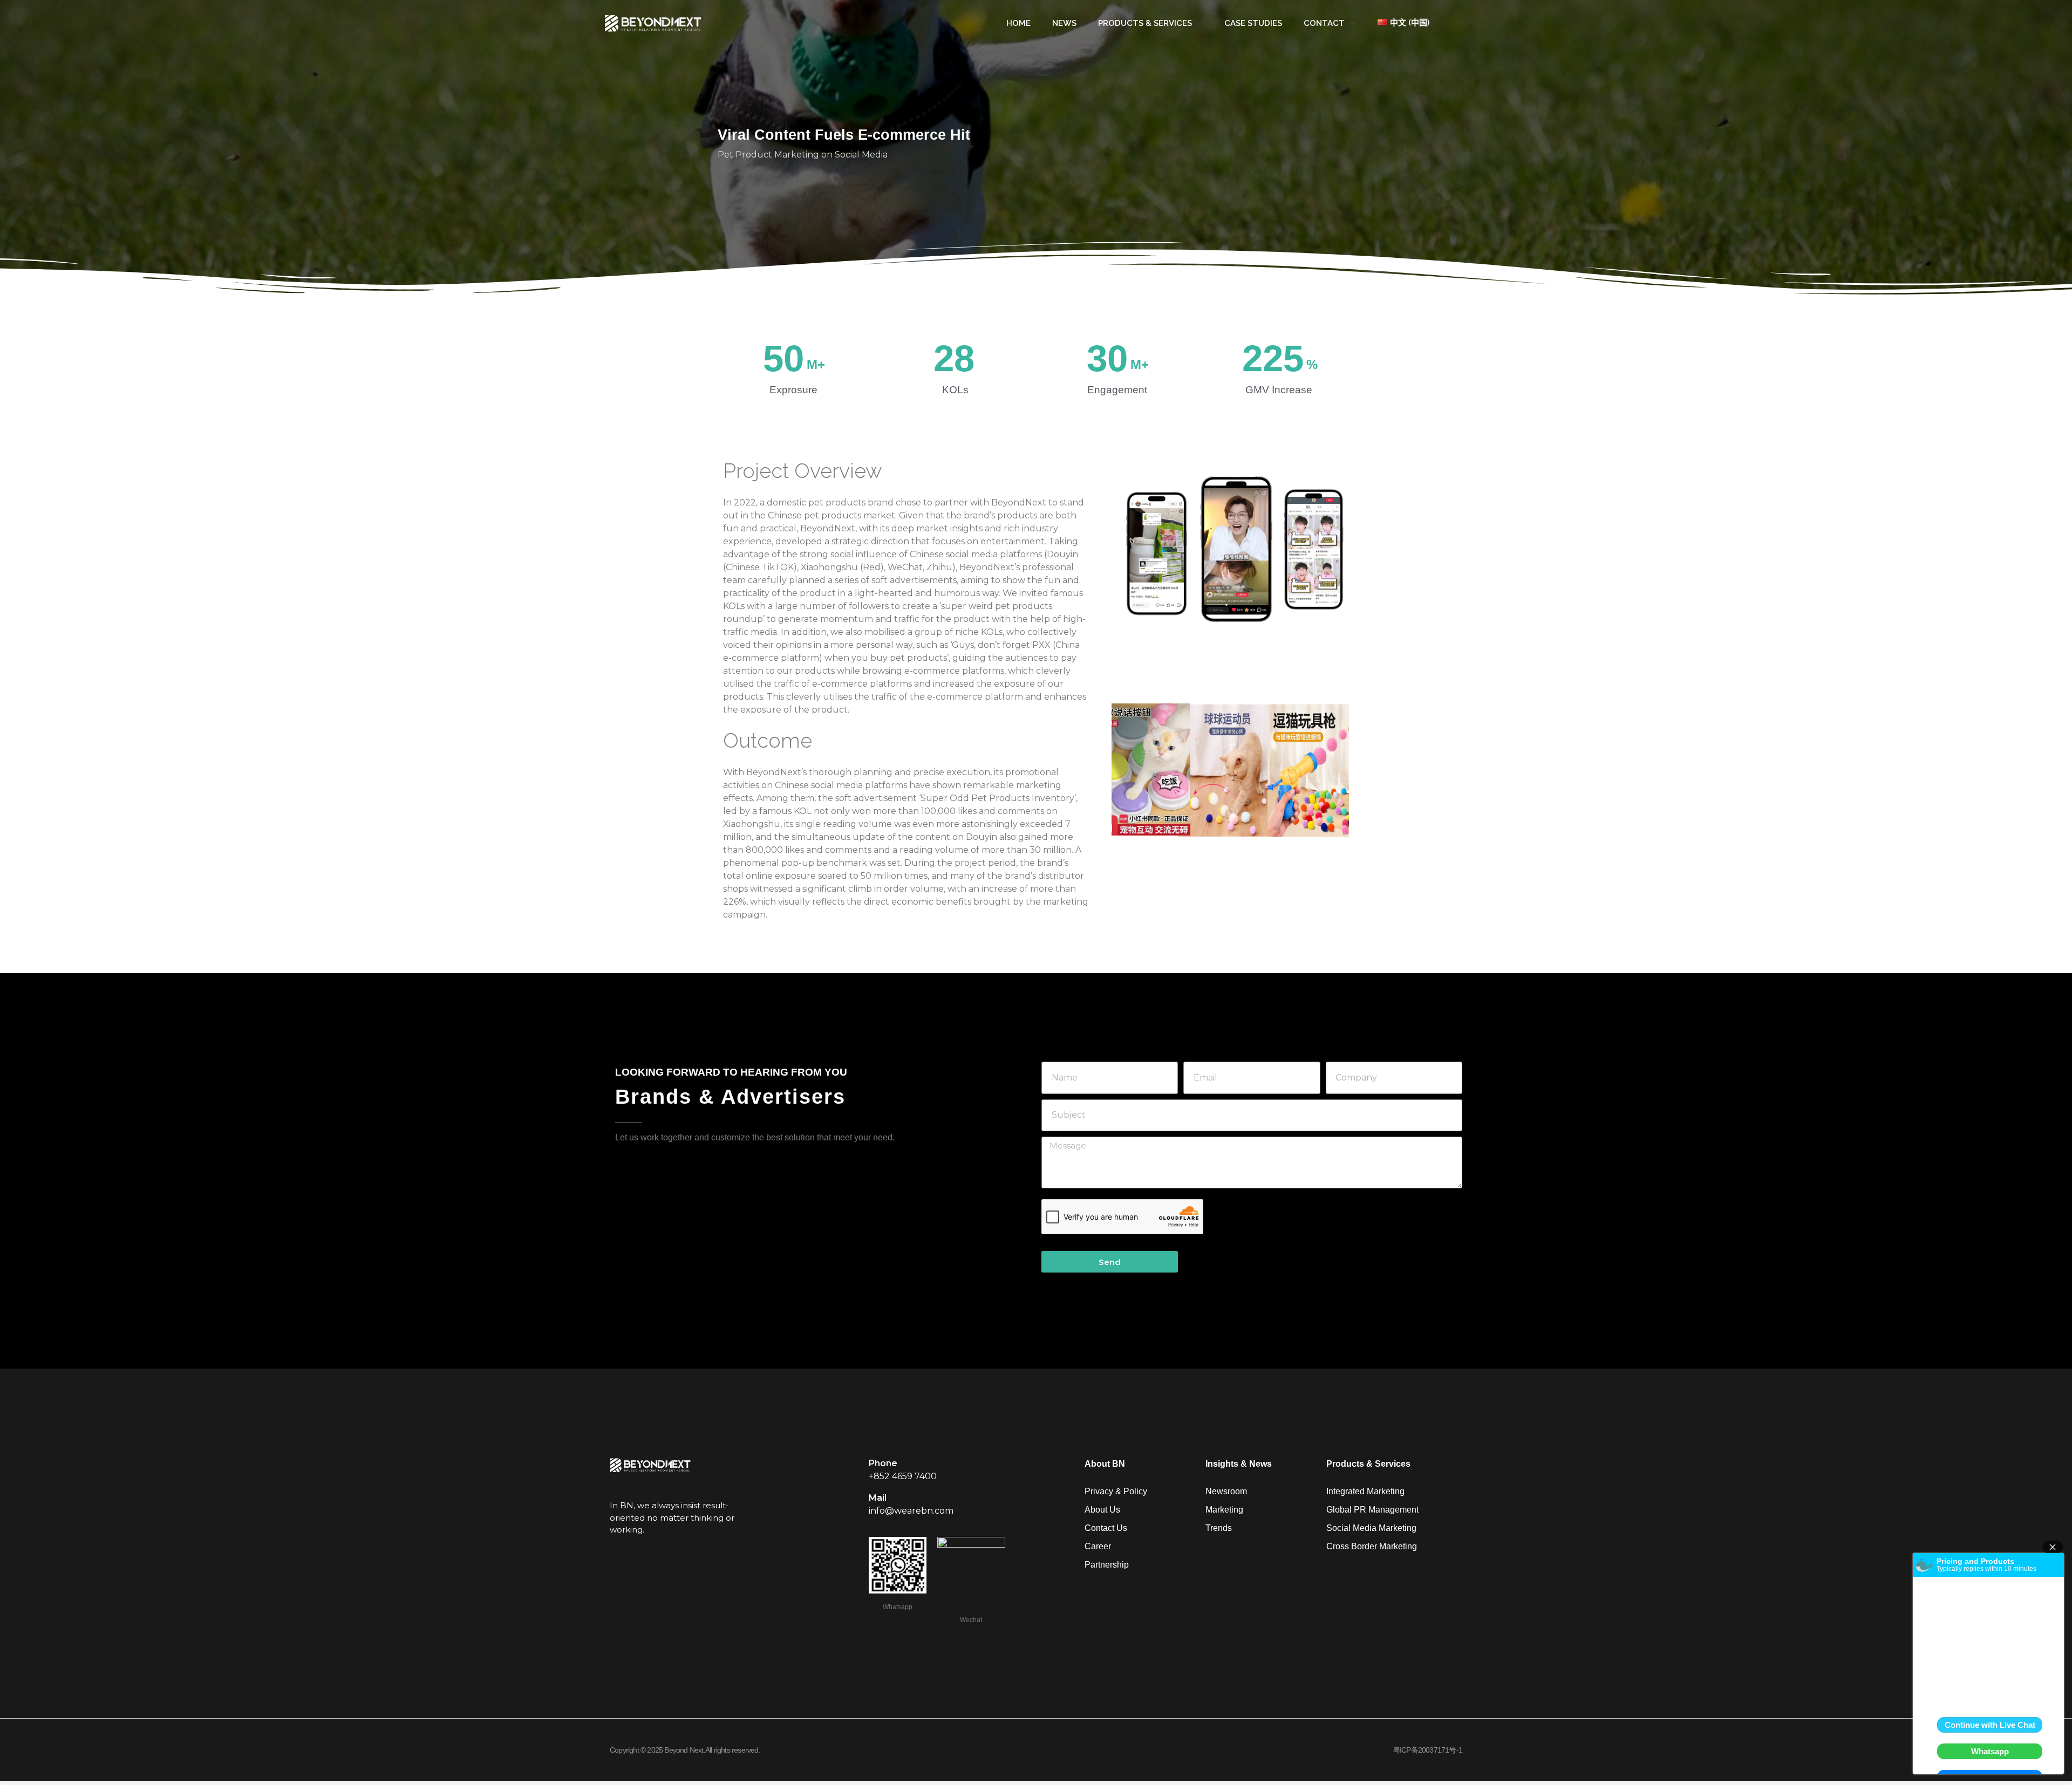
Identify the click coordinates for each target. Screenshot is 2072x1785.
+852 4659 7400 (903, 1476)
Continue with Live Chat (1990, 1725)
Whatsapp (898, 1608)
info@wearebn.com (911, 1511)
